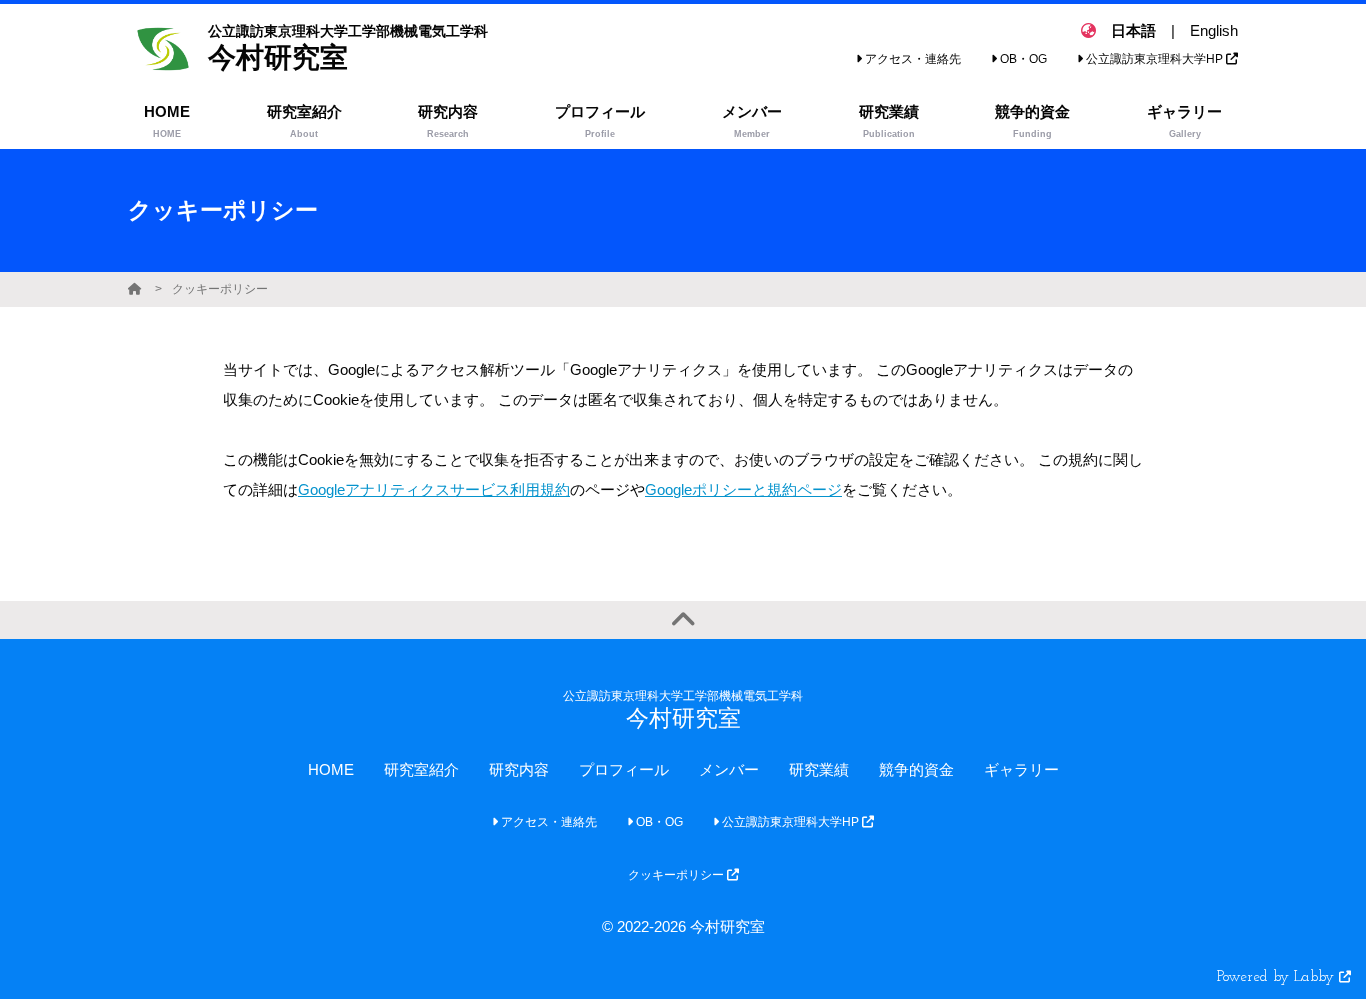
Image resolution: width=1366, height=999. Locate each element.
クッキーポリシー (220, 289)
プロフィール (624, 769)
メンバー (729, 769)
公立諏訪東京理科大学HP (1154, 59)
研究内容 (519, 769)
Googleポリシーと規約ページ (743, 489)
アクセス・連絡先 (911, 59)
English (1214, 30)
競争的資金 (916, 769)
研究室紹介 (421, 769)
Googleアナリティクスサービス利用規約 (434, 489)
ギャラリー (1021, 769)
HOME (331, 769)
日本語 (1133, 30)
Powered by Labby (1278, 977)
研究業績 (819, 769)
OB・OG (1022, 59)
